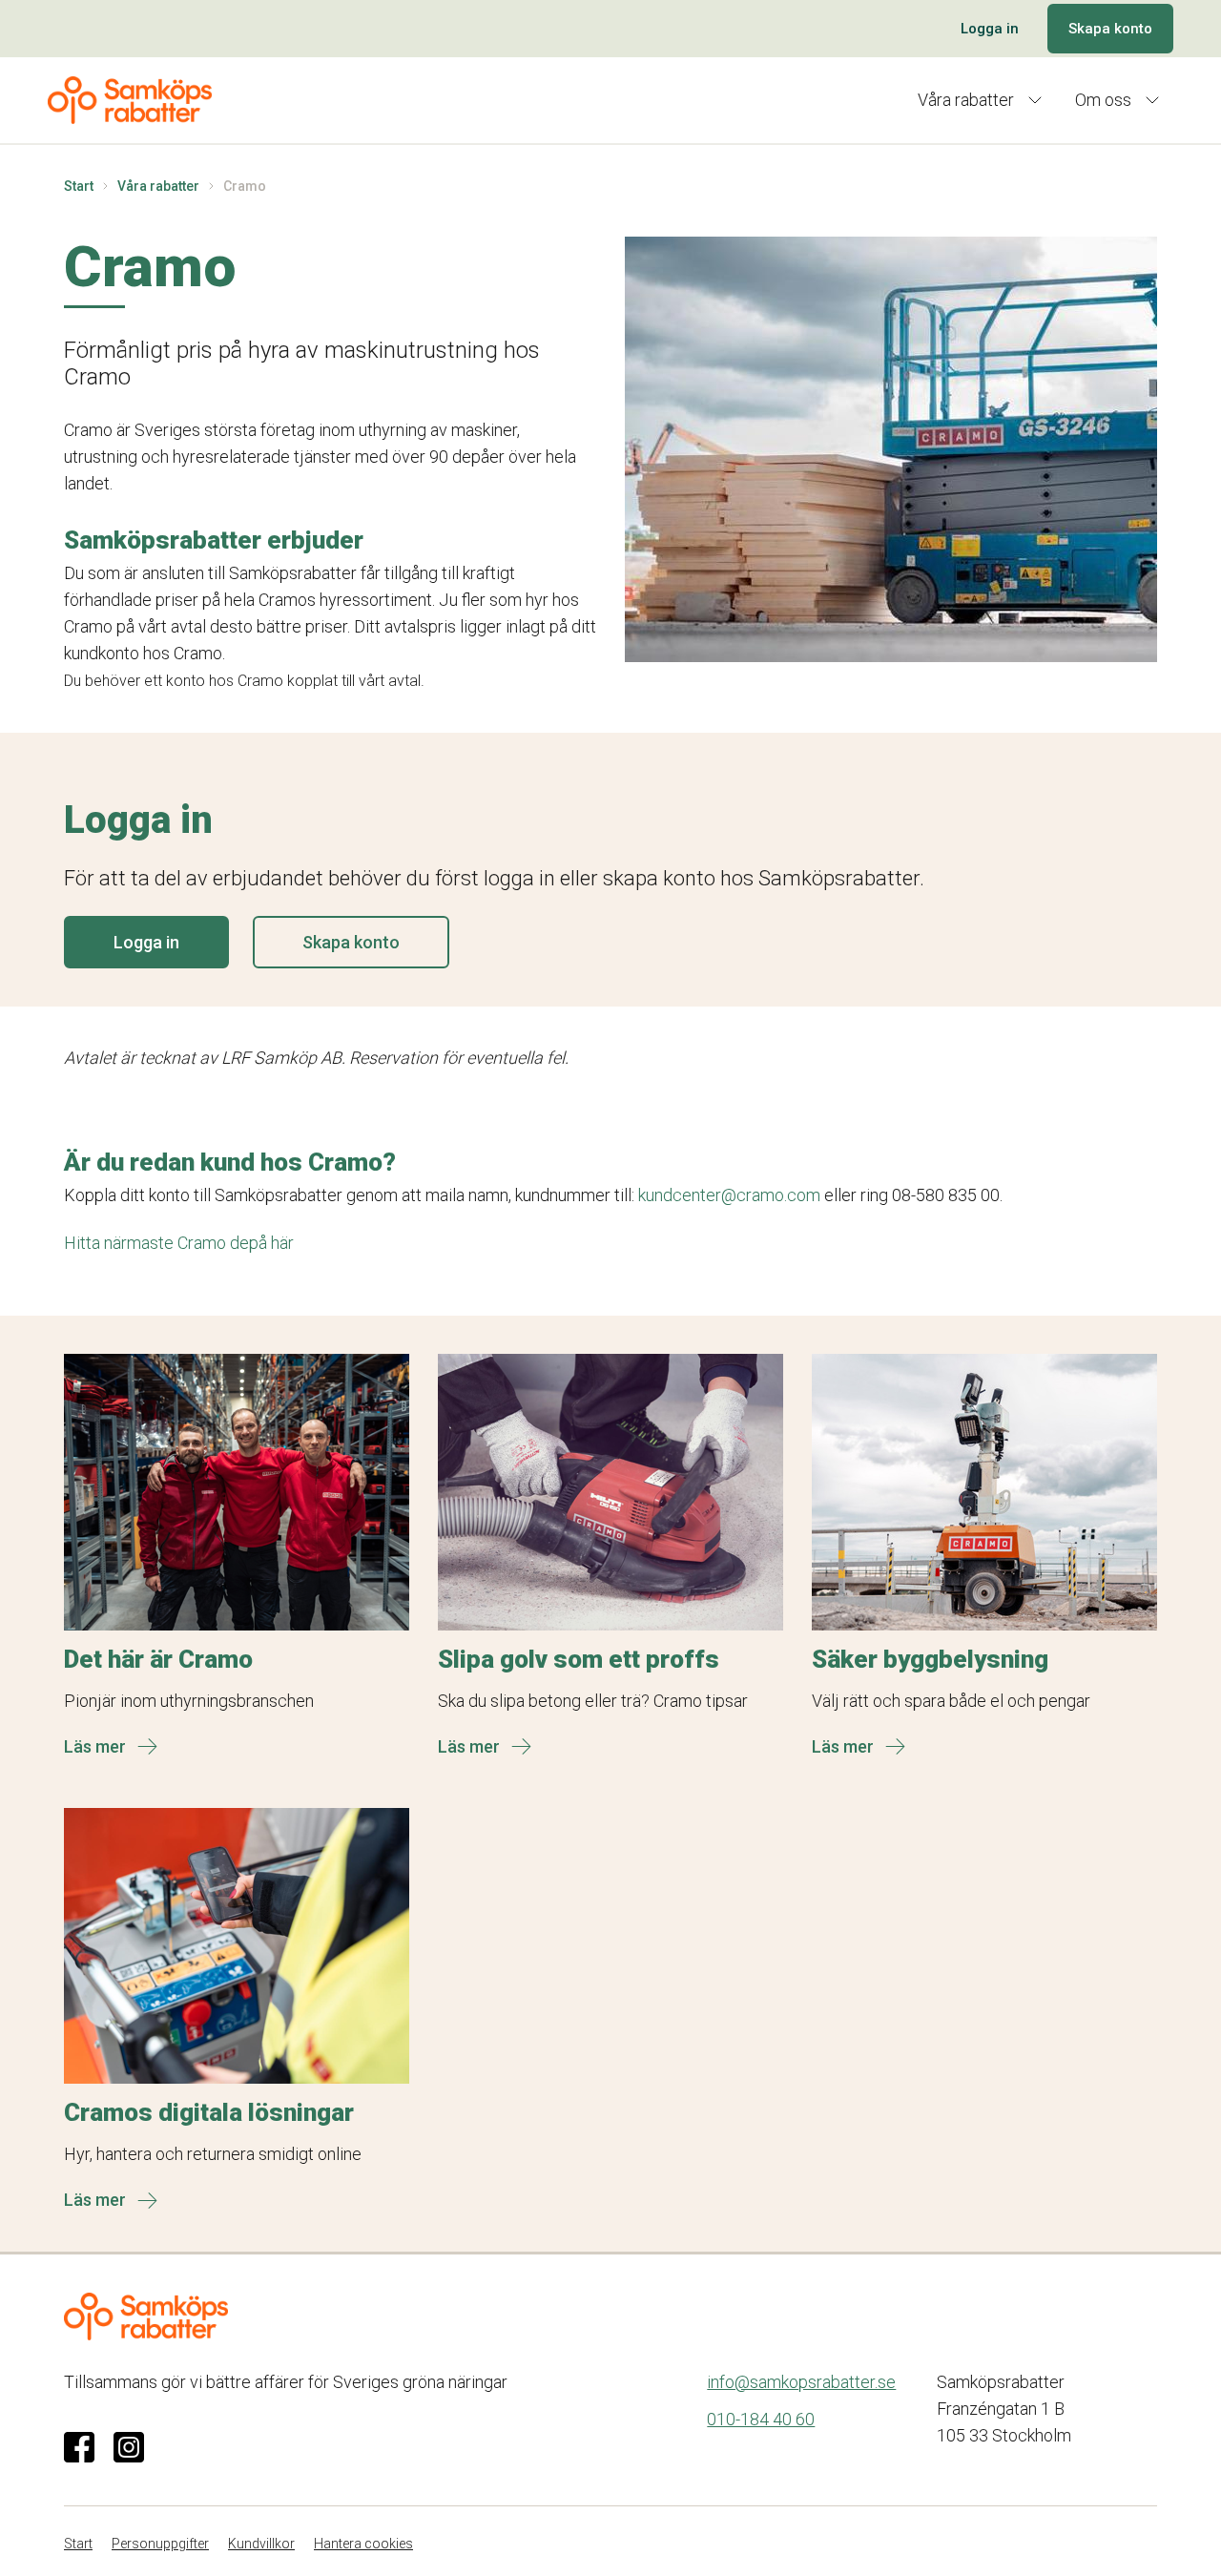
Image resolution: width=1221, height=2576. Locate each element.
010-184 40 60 (761, 2419)
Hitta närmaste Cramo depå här (179, 1243)
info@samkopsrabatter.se (801, 2382)
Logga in (990, 29)
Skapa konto (1110, 29)
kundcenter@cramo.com (729, 1195)
